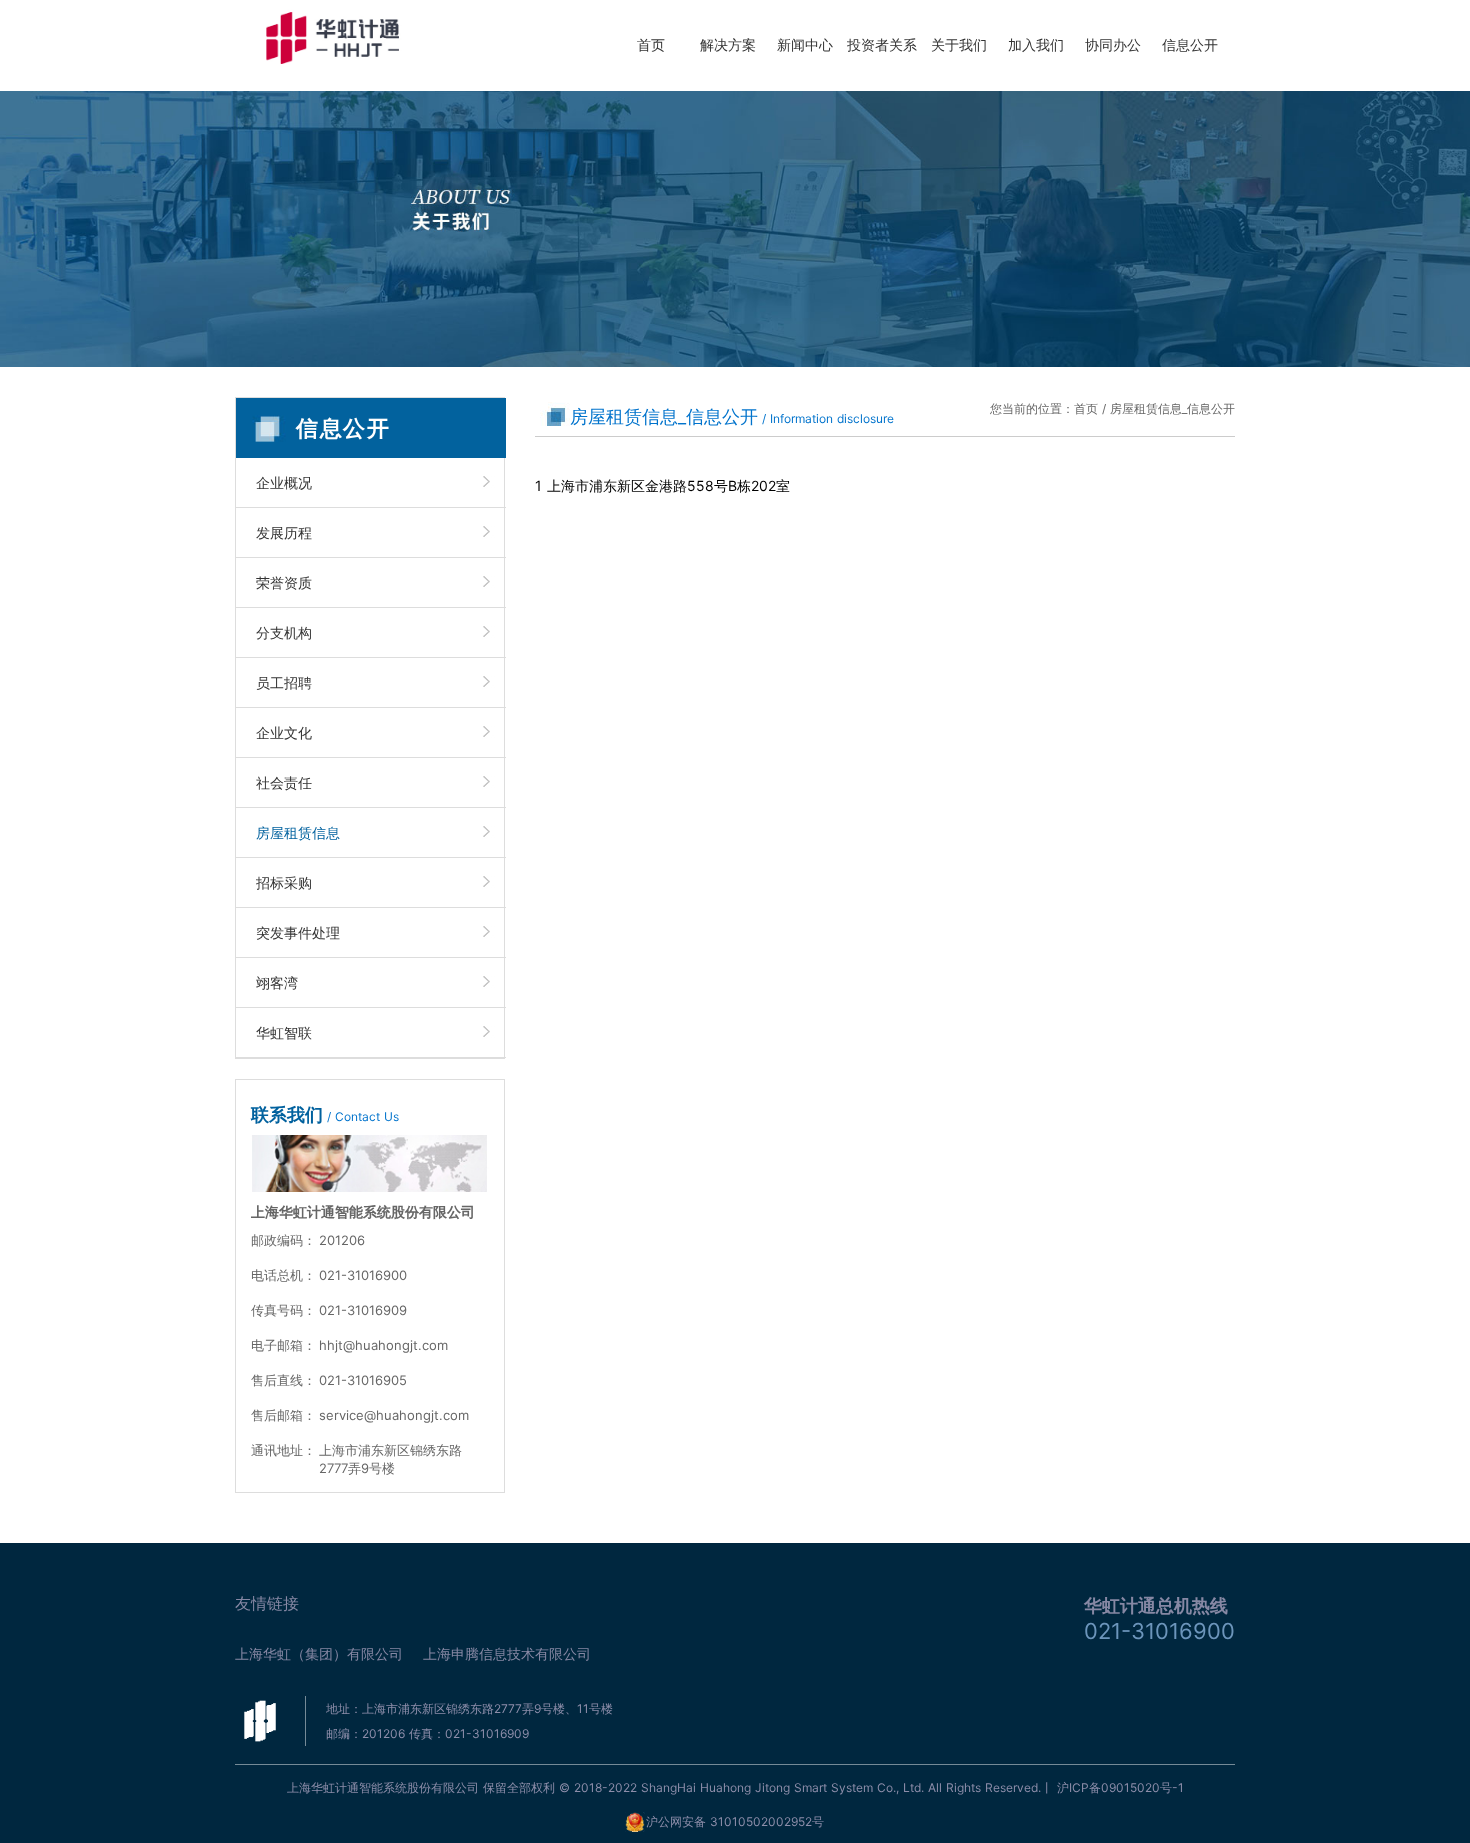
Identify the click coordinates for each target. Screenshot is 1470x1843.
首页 (651, 44)
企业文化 (284, 732)
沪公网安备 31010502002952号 (735, 1821)
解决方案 (728, 44)
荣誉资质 (284, 582)
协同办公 (1113, 44)
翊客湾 (277, 982)
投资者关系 (882, 44)
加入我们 (1036, 44)
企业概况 (284, 482)
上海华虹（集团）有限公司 (319, 1653)
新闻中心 (805, 44)
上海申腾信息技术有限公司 (507, 1653)
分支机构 (284, 632)
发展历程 (284, 532)
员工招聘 (284, 682)
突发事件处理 (298, 932)
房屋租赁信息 (298, 832)
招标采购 (284, 882)
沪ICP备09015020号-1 (1120, 1787)
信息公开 (1190, 44)
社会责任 (284, 782)
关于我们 (959, 44)
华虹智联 (284, 1032)
